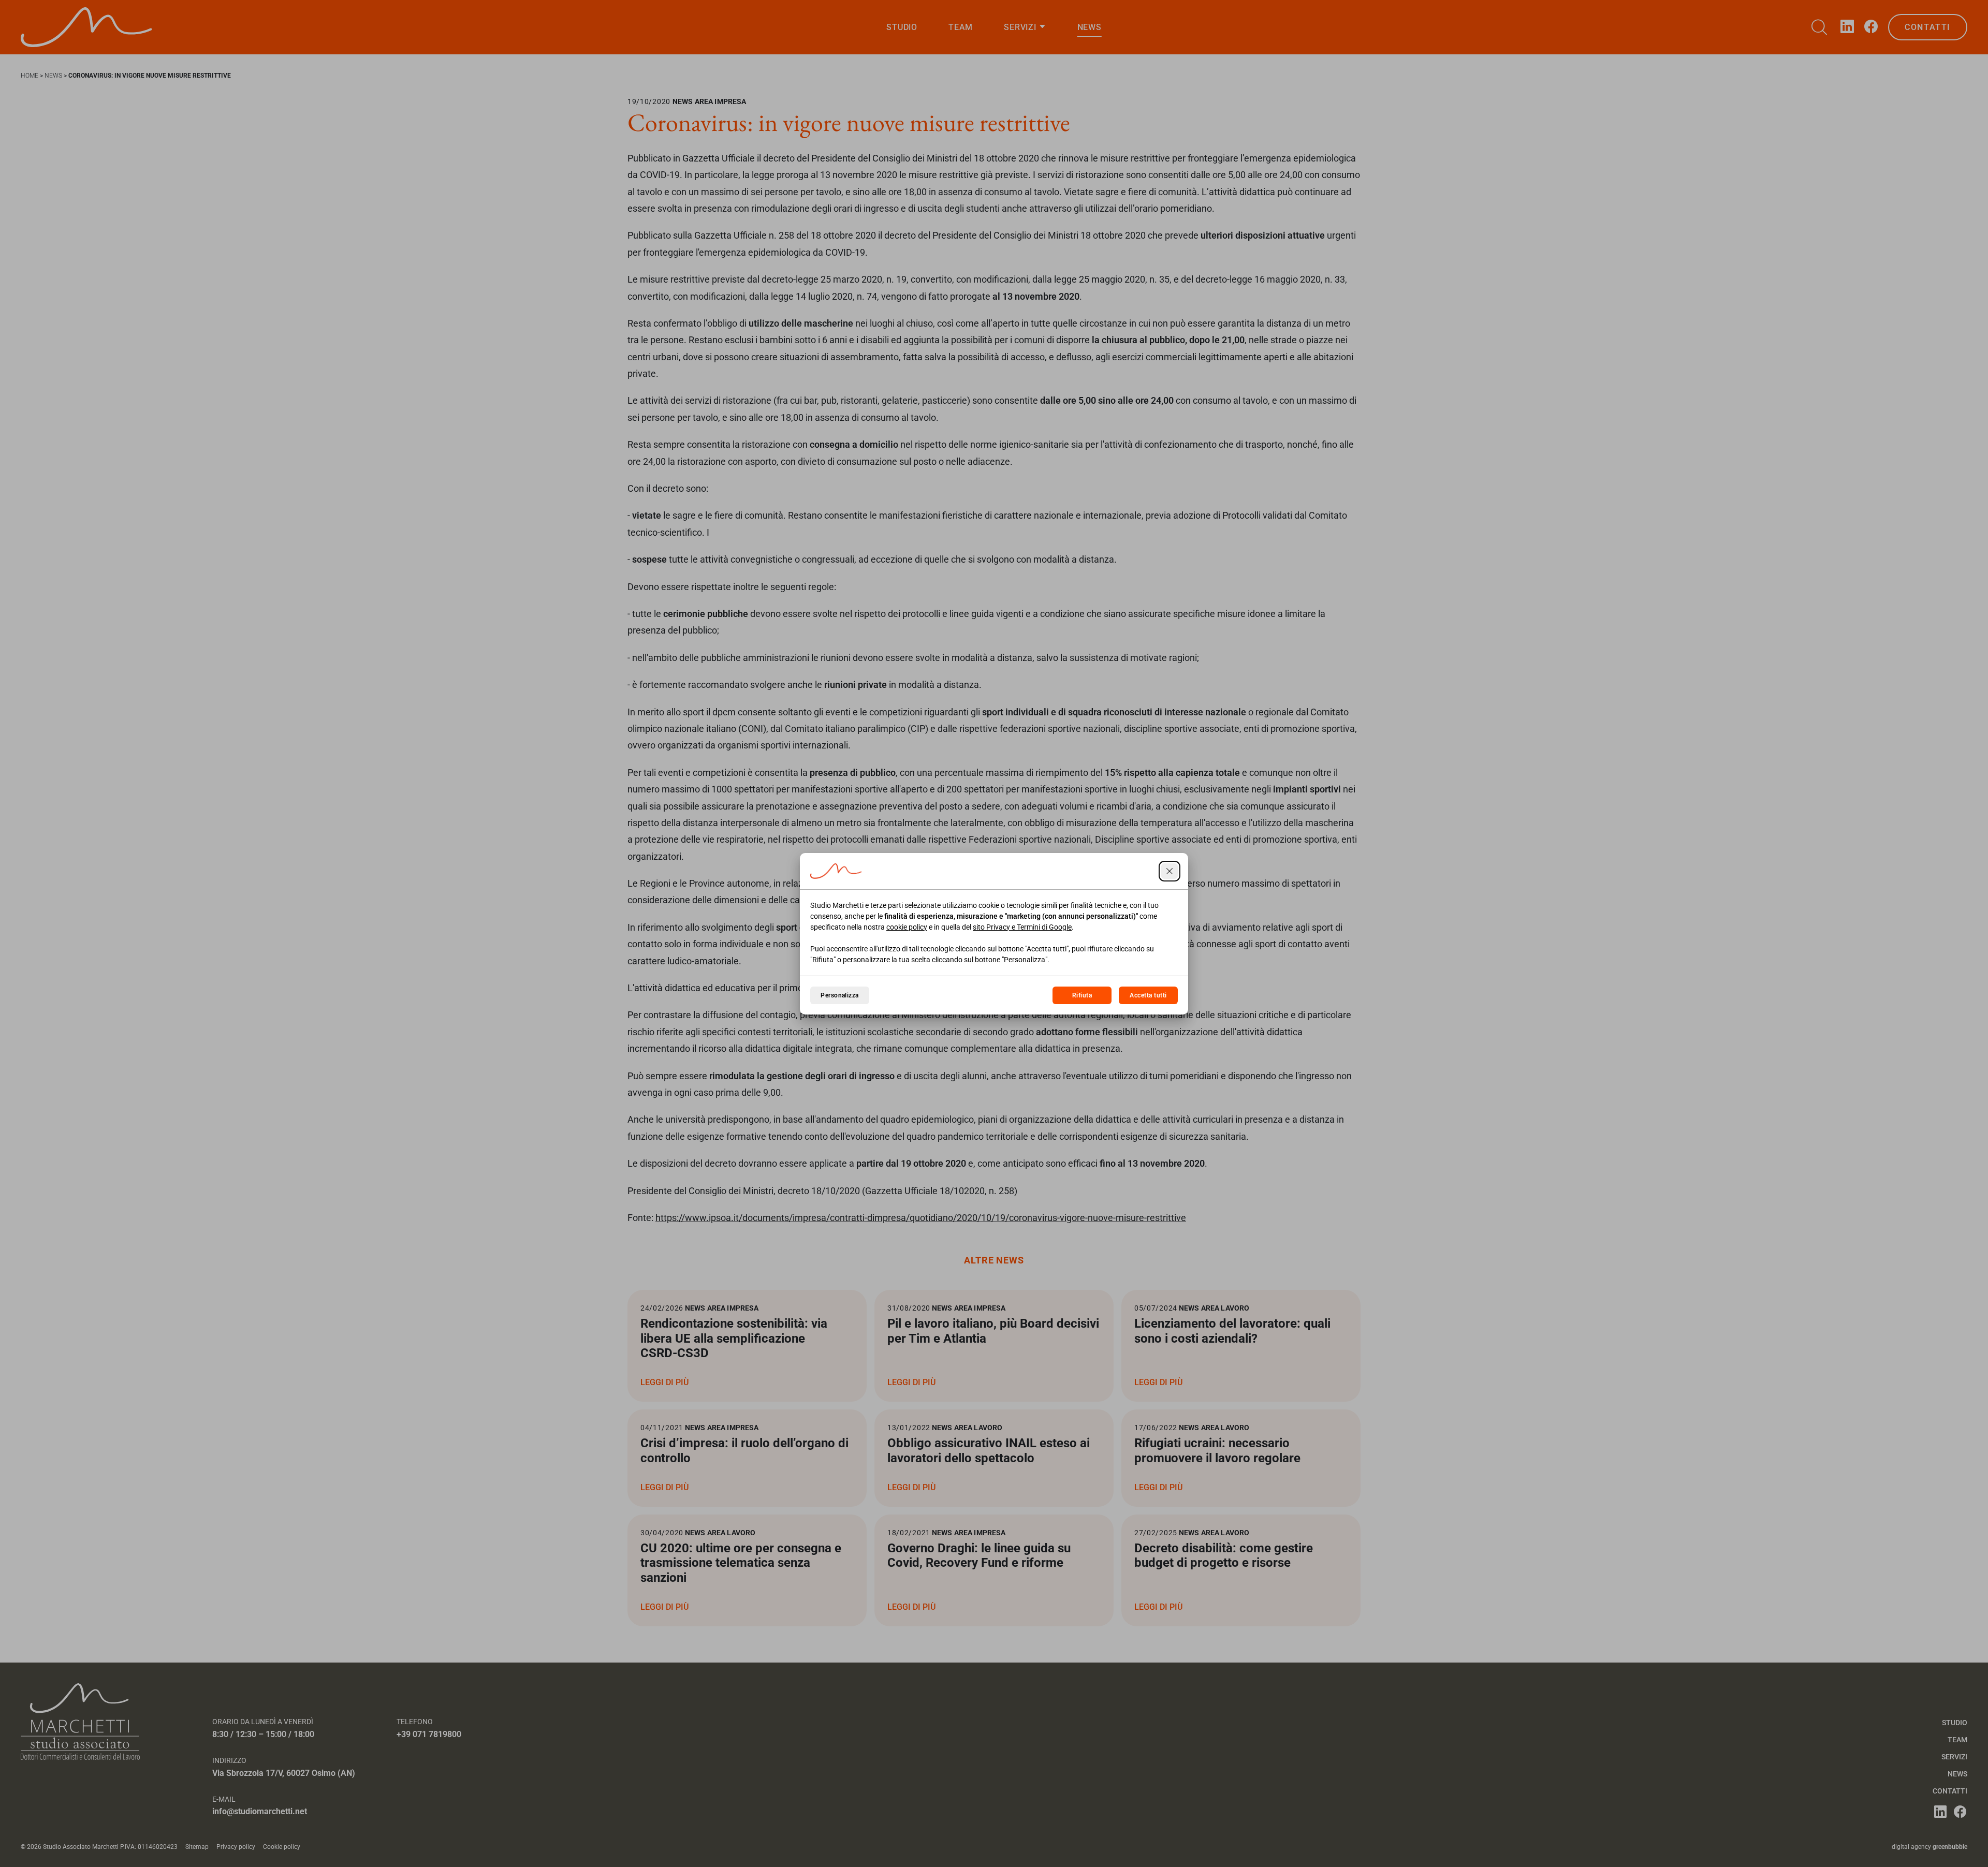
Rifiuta (1082, 995)
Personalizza (840, 995)
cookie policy (907, 927)
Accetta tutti (1148, 995)
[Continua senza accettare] (1170, 871)
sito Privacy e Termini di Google (1022, 927)
